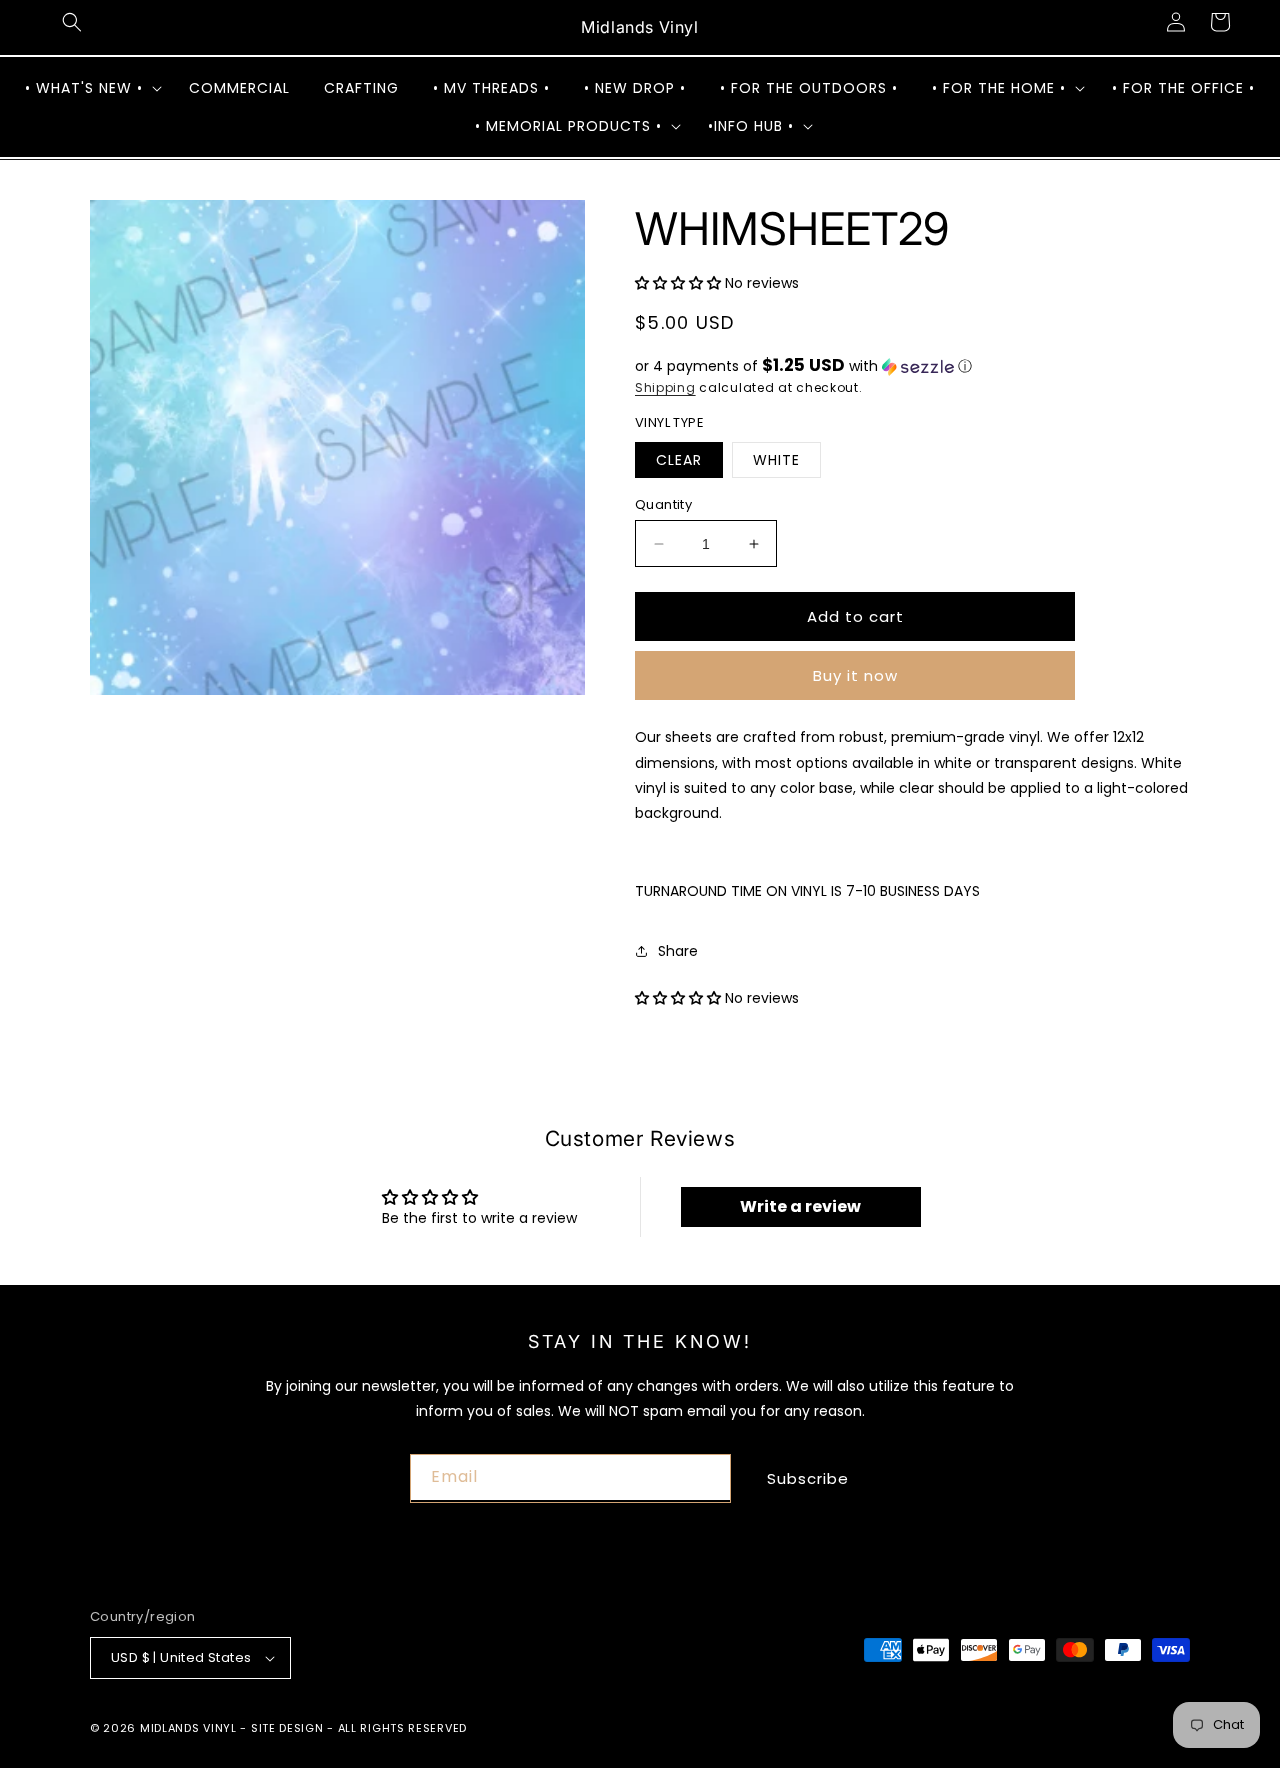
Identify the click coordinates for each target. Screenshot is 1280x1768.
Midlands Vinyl (188, 1728)
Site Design (287, 1728)
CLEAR (679, 460)
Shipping (665, 387)
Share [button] (678, 951)
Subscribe (808, 1478)
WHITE (776, 460)
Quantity (663, 504)
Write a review (800, 1206)
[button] (72, 22)
